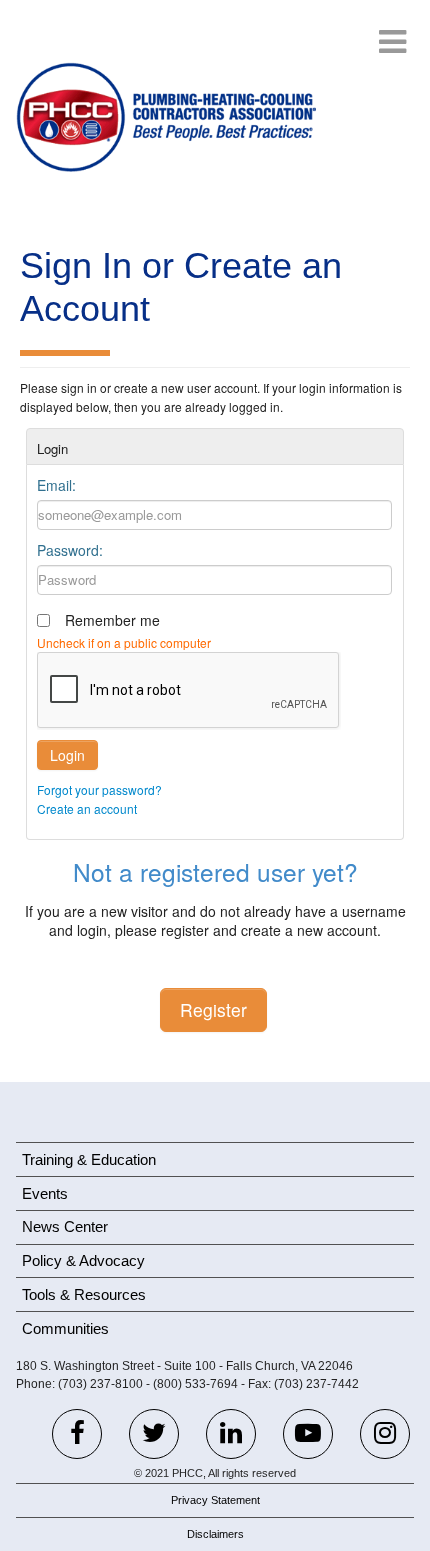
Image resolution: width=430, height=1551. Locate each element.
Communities (65, 1328)
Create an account (87, 808)
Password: (70, 550)
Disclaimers (215, 1534)
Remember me (112, 620)
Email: (56, 485)
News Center (65, 1226)
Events (45, 1193)
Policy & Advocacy (83, 1260)
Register (213, 1009)
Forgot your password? (99, 789)
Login (67, 755)
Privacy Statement (215, 1500)
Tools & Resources (84, 1294)
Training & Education (89, 1159)
